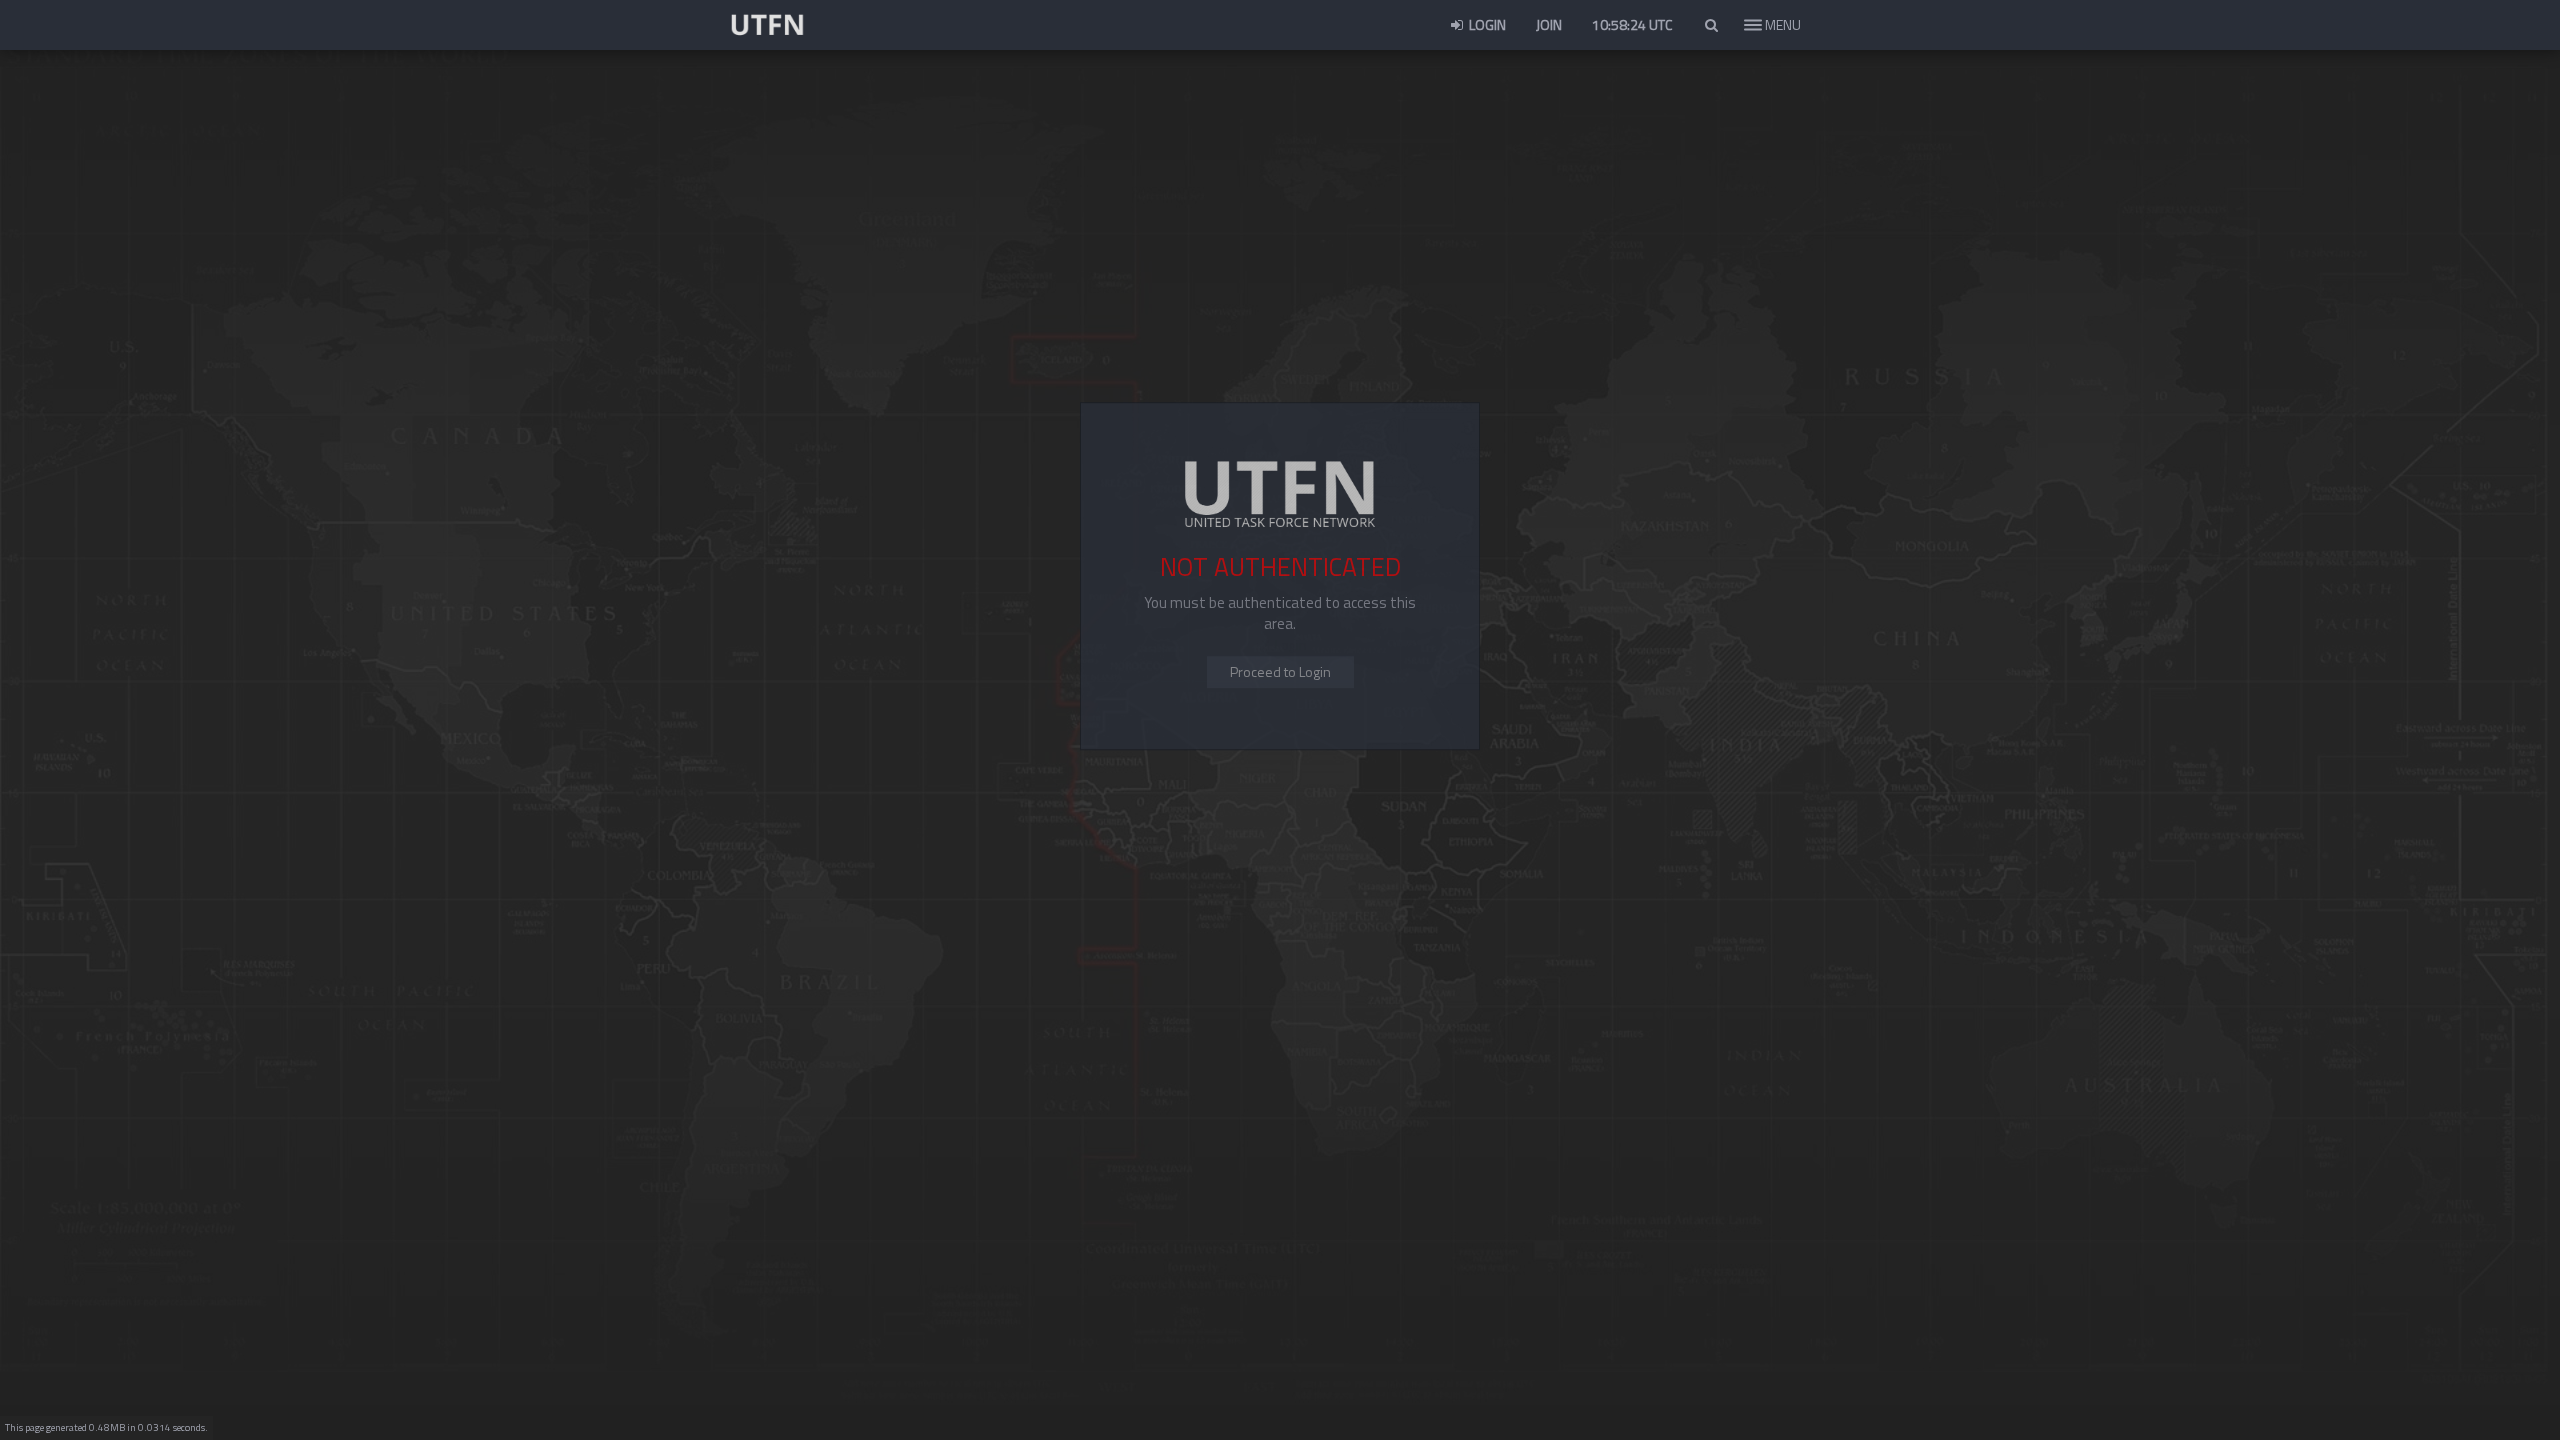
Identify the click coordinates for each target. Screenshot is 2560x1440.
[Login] (1280, 672)
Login (1486, 24)
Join (1549, 24)
